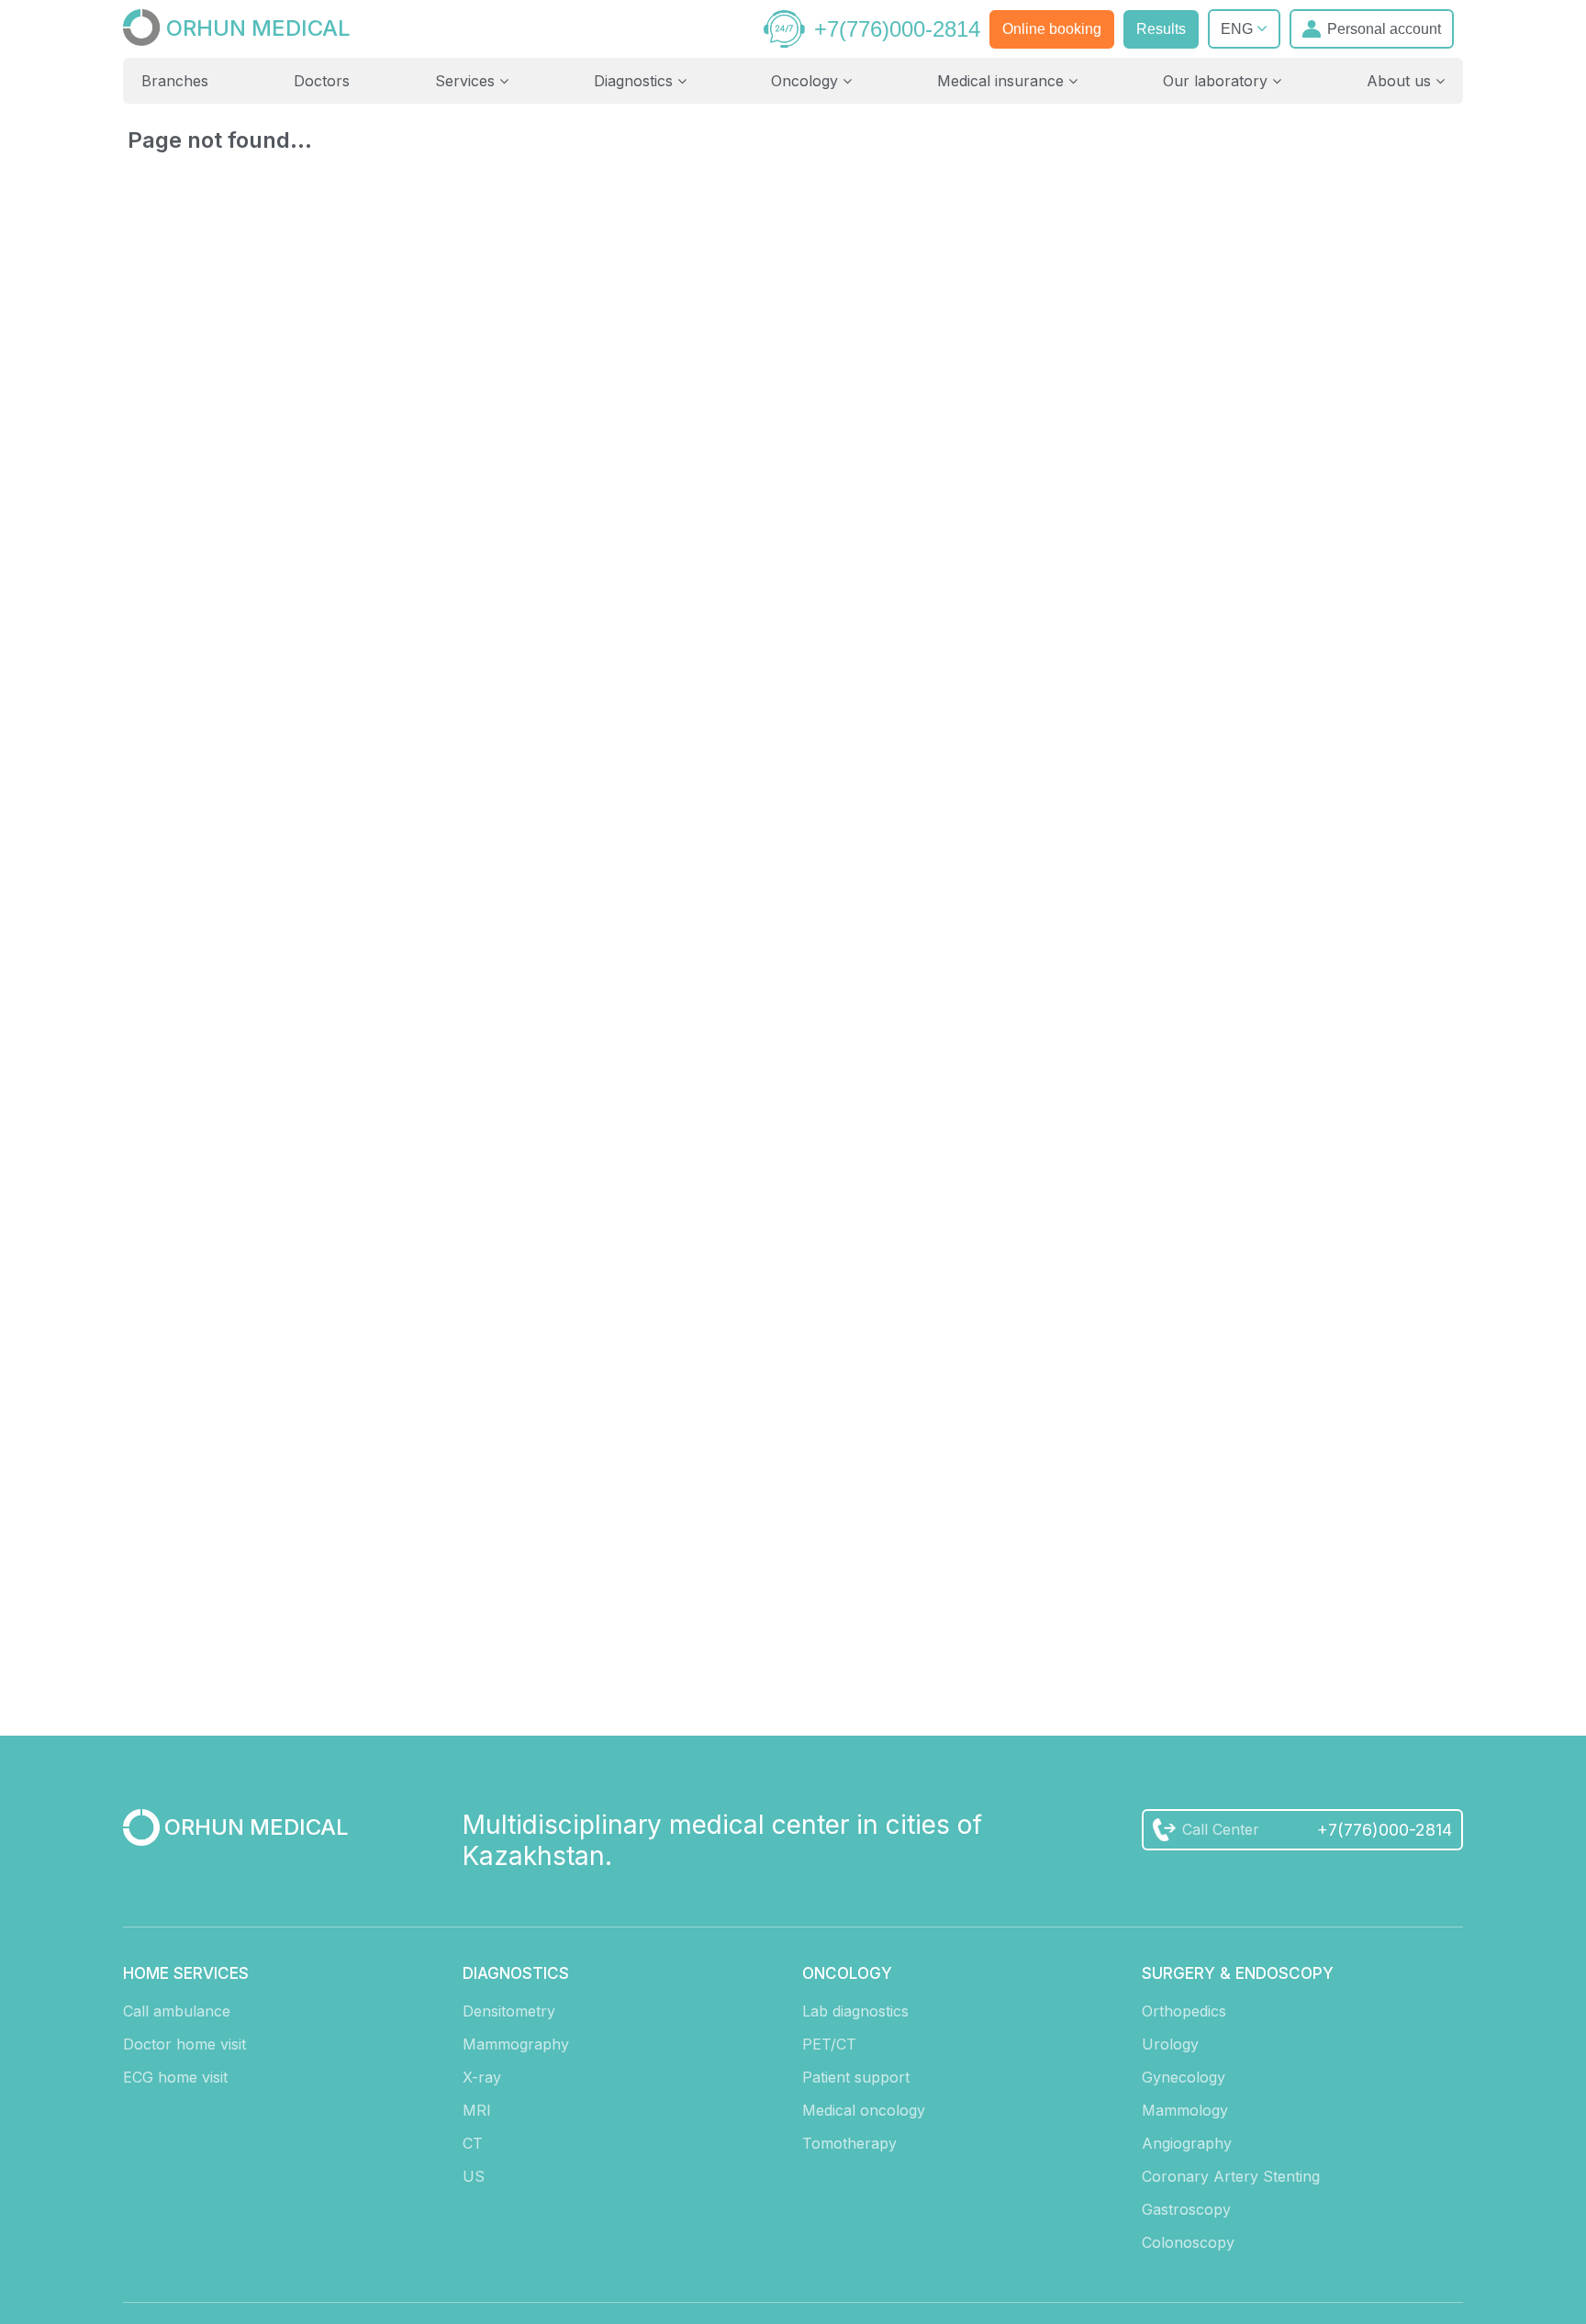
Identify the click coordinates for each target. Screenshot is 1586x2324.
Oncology (807, 81)
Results (1161, 29)
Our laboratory (1217, 81)
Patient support (856, 2077)
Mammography (516, 2044)
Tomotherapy (849, 2143)
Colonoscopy (1188, 2242)
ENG (1239, 29)
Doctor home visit (184, 2044)
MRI (477, 2110)
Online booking (1052, 29)
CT (473, 2143)
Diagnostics (636, 81)
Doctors (322, 81)
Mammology (1185, 2110)
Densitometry (509, 2011)
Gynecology (1184, 2077)
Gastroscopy (1186, 2209)
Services (467, 81)
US (474, 2176)
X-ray (482, 2077)
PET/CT (829, 2044)
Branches (175, 81)
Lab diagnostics (855, 2011)
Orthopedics (1184, 2011)
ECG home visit (175, 2077)
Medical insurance (1003, 81)
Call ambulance (177, 2011)
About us (1401, 81)
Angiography (1187, 2143)
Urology (1170, 2044)
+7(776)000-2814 (897, 29)
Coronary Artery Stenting (1231, 2176)
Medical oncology (864, 2110)
